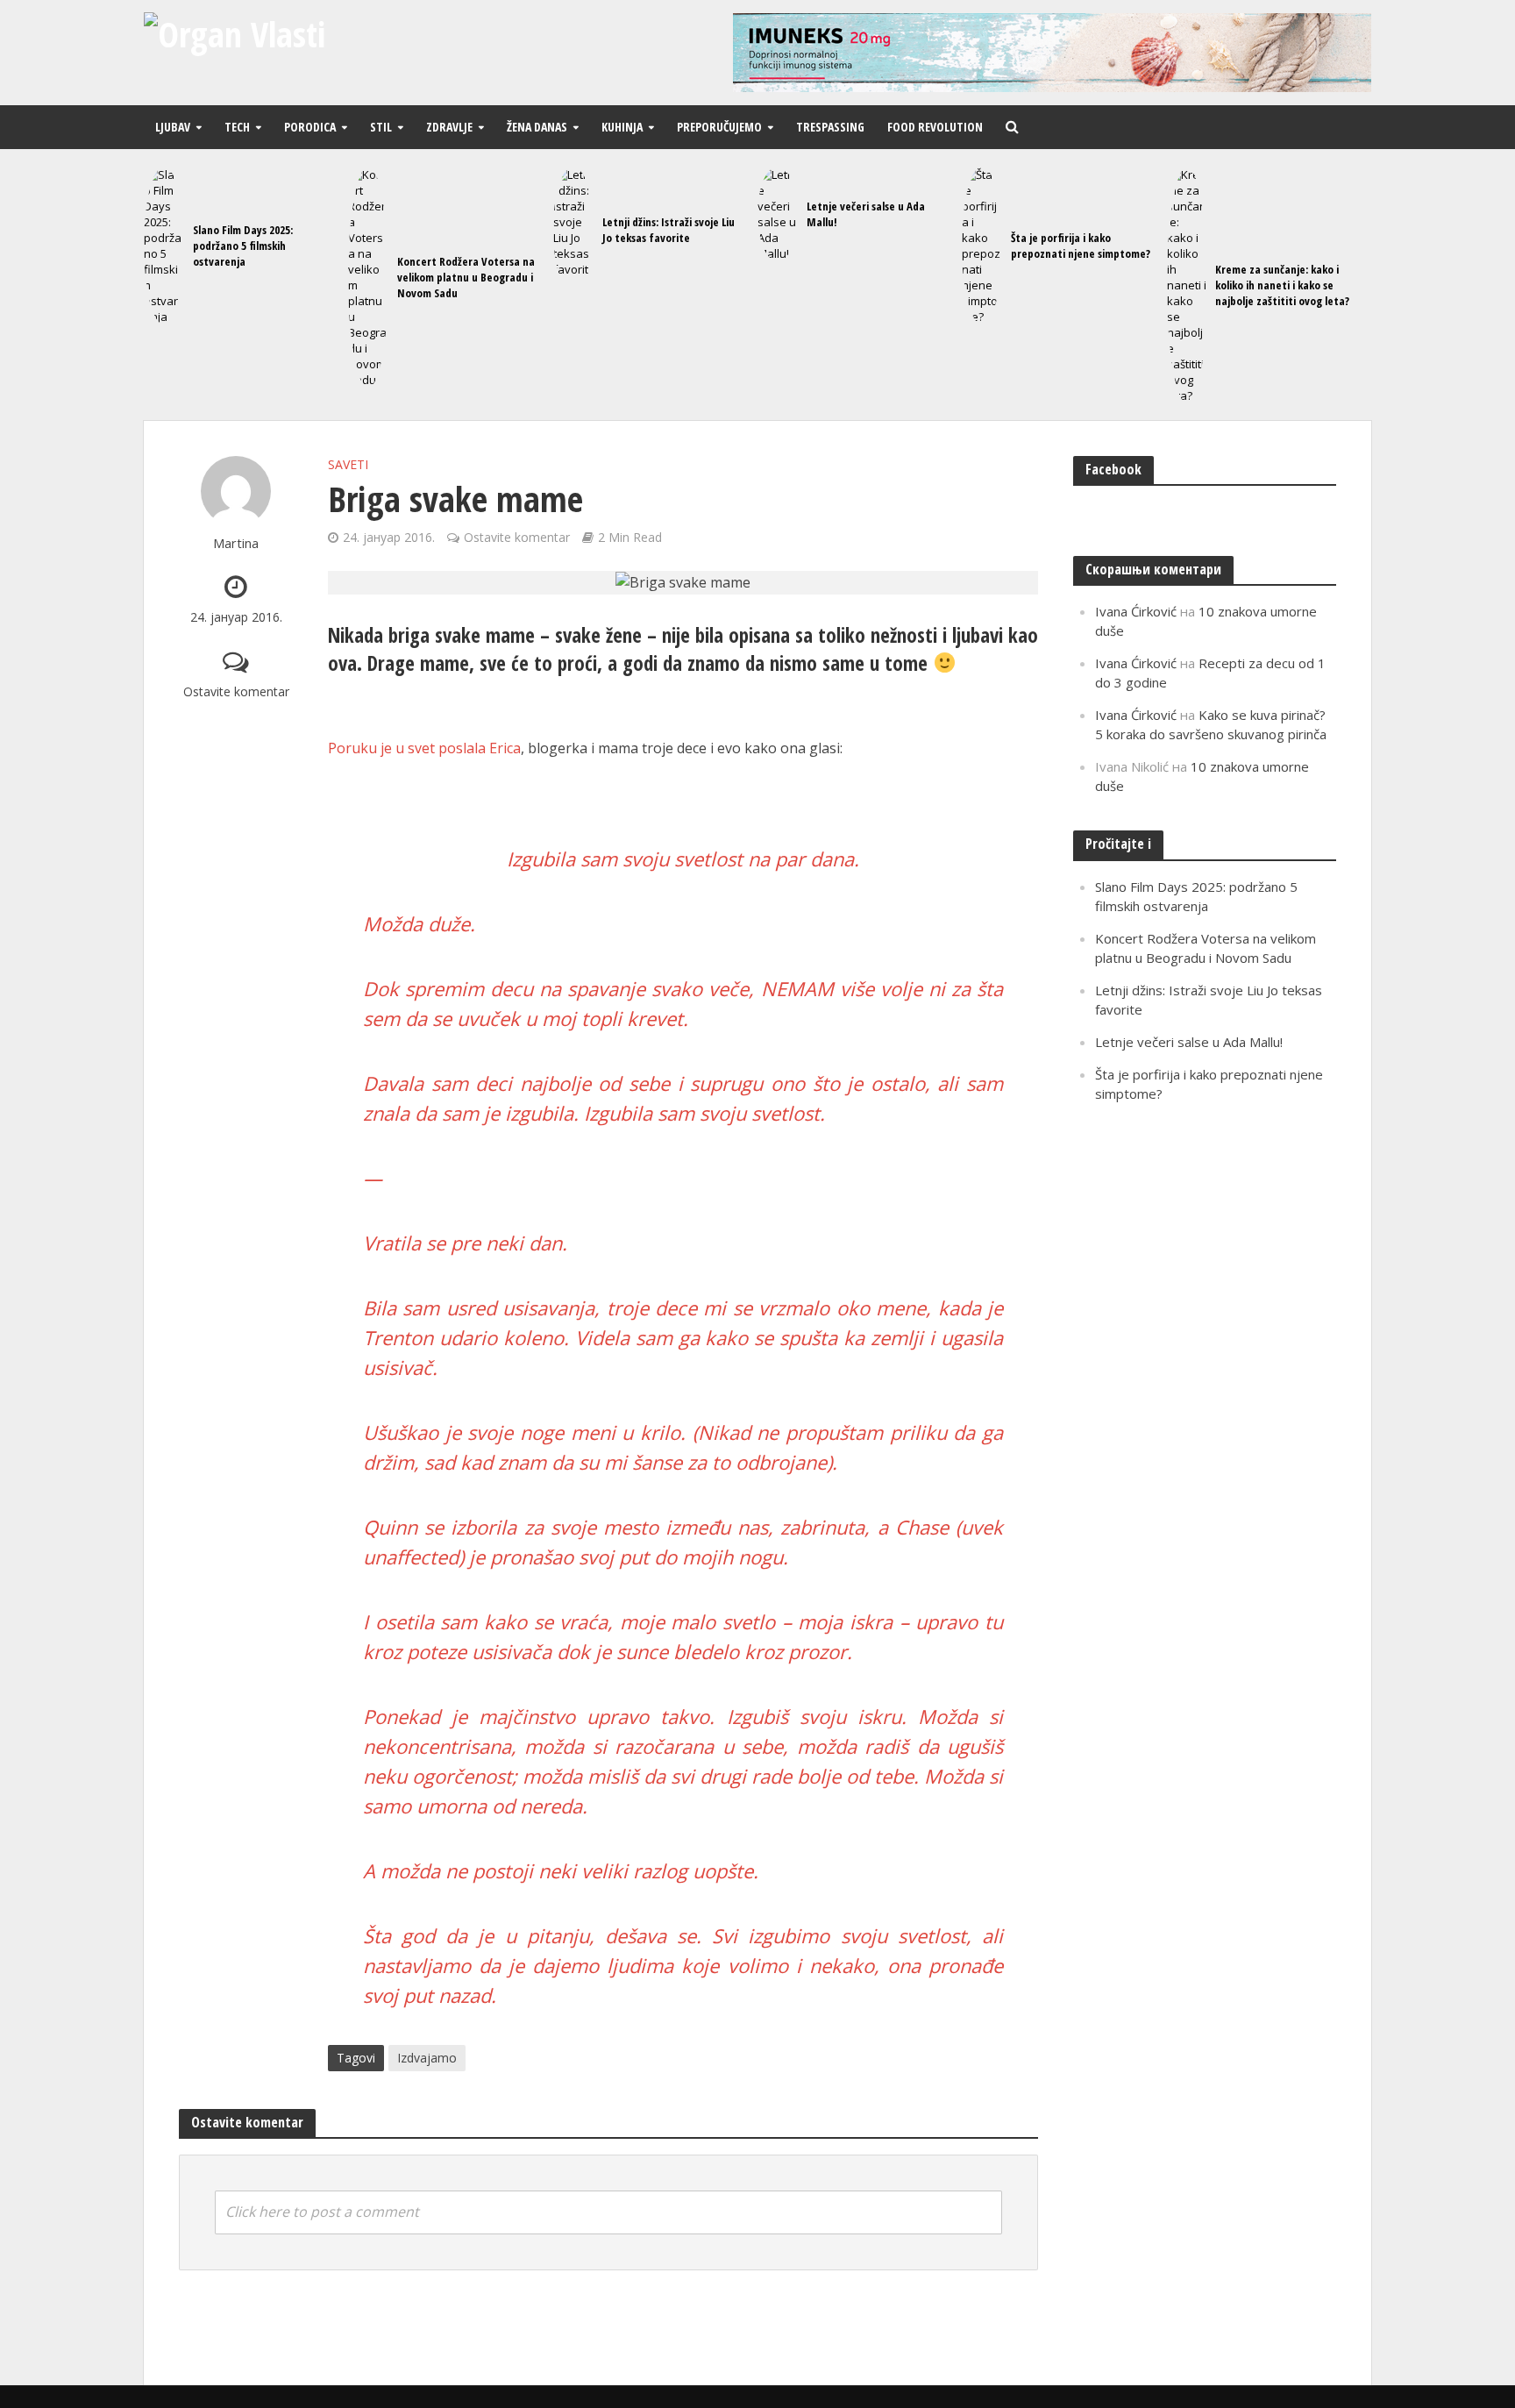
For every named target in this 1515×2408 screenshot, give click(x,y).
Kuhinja (622, 127)
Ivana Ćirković (1136, 611)
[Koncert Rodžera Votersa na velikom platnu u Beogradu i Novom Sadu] (368, 277)
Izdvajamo (427, 2058)
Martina (236, 543)
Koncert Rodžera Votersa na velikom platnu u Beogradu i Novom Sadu (466, 277)
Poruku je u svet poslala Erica (424, 748)
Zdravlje (449, 127)
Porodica (310, 127)
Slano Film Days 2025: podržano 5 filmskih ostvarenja (243, 246)
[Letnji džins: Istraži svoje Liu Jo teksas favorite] (573, 230)
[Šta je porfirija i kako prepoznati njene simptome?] (982, 246)
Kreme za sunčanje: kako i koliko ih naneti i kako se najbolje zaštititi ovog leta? (1282, 285)
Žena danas (537, 127)
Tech (237, 127)
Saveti (348, 464)
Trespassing (830, 127)
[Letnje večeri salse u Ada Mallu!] (778, 214)
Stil (381, 127)
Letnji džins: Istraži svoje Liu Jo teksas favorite (669, 230)
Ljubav (173, 127)
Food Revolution (935, 127)
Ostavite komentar (236, 691)
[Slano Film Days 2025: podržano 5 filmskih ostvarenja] (164, 246)
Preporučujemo (719, 127)
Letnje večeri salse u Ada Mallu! (866, 214)
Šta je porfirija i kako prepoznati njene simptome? (1081, 246)
